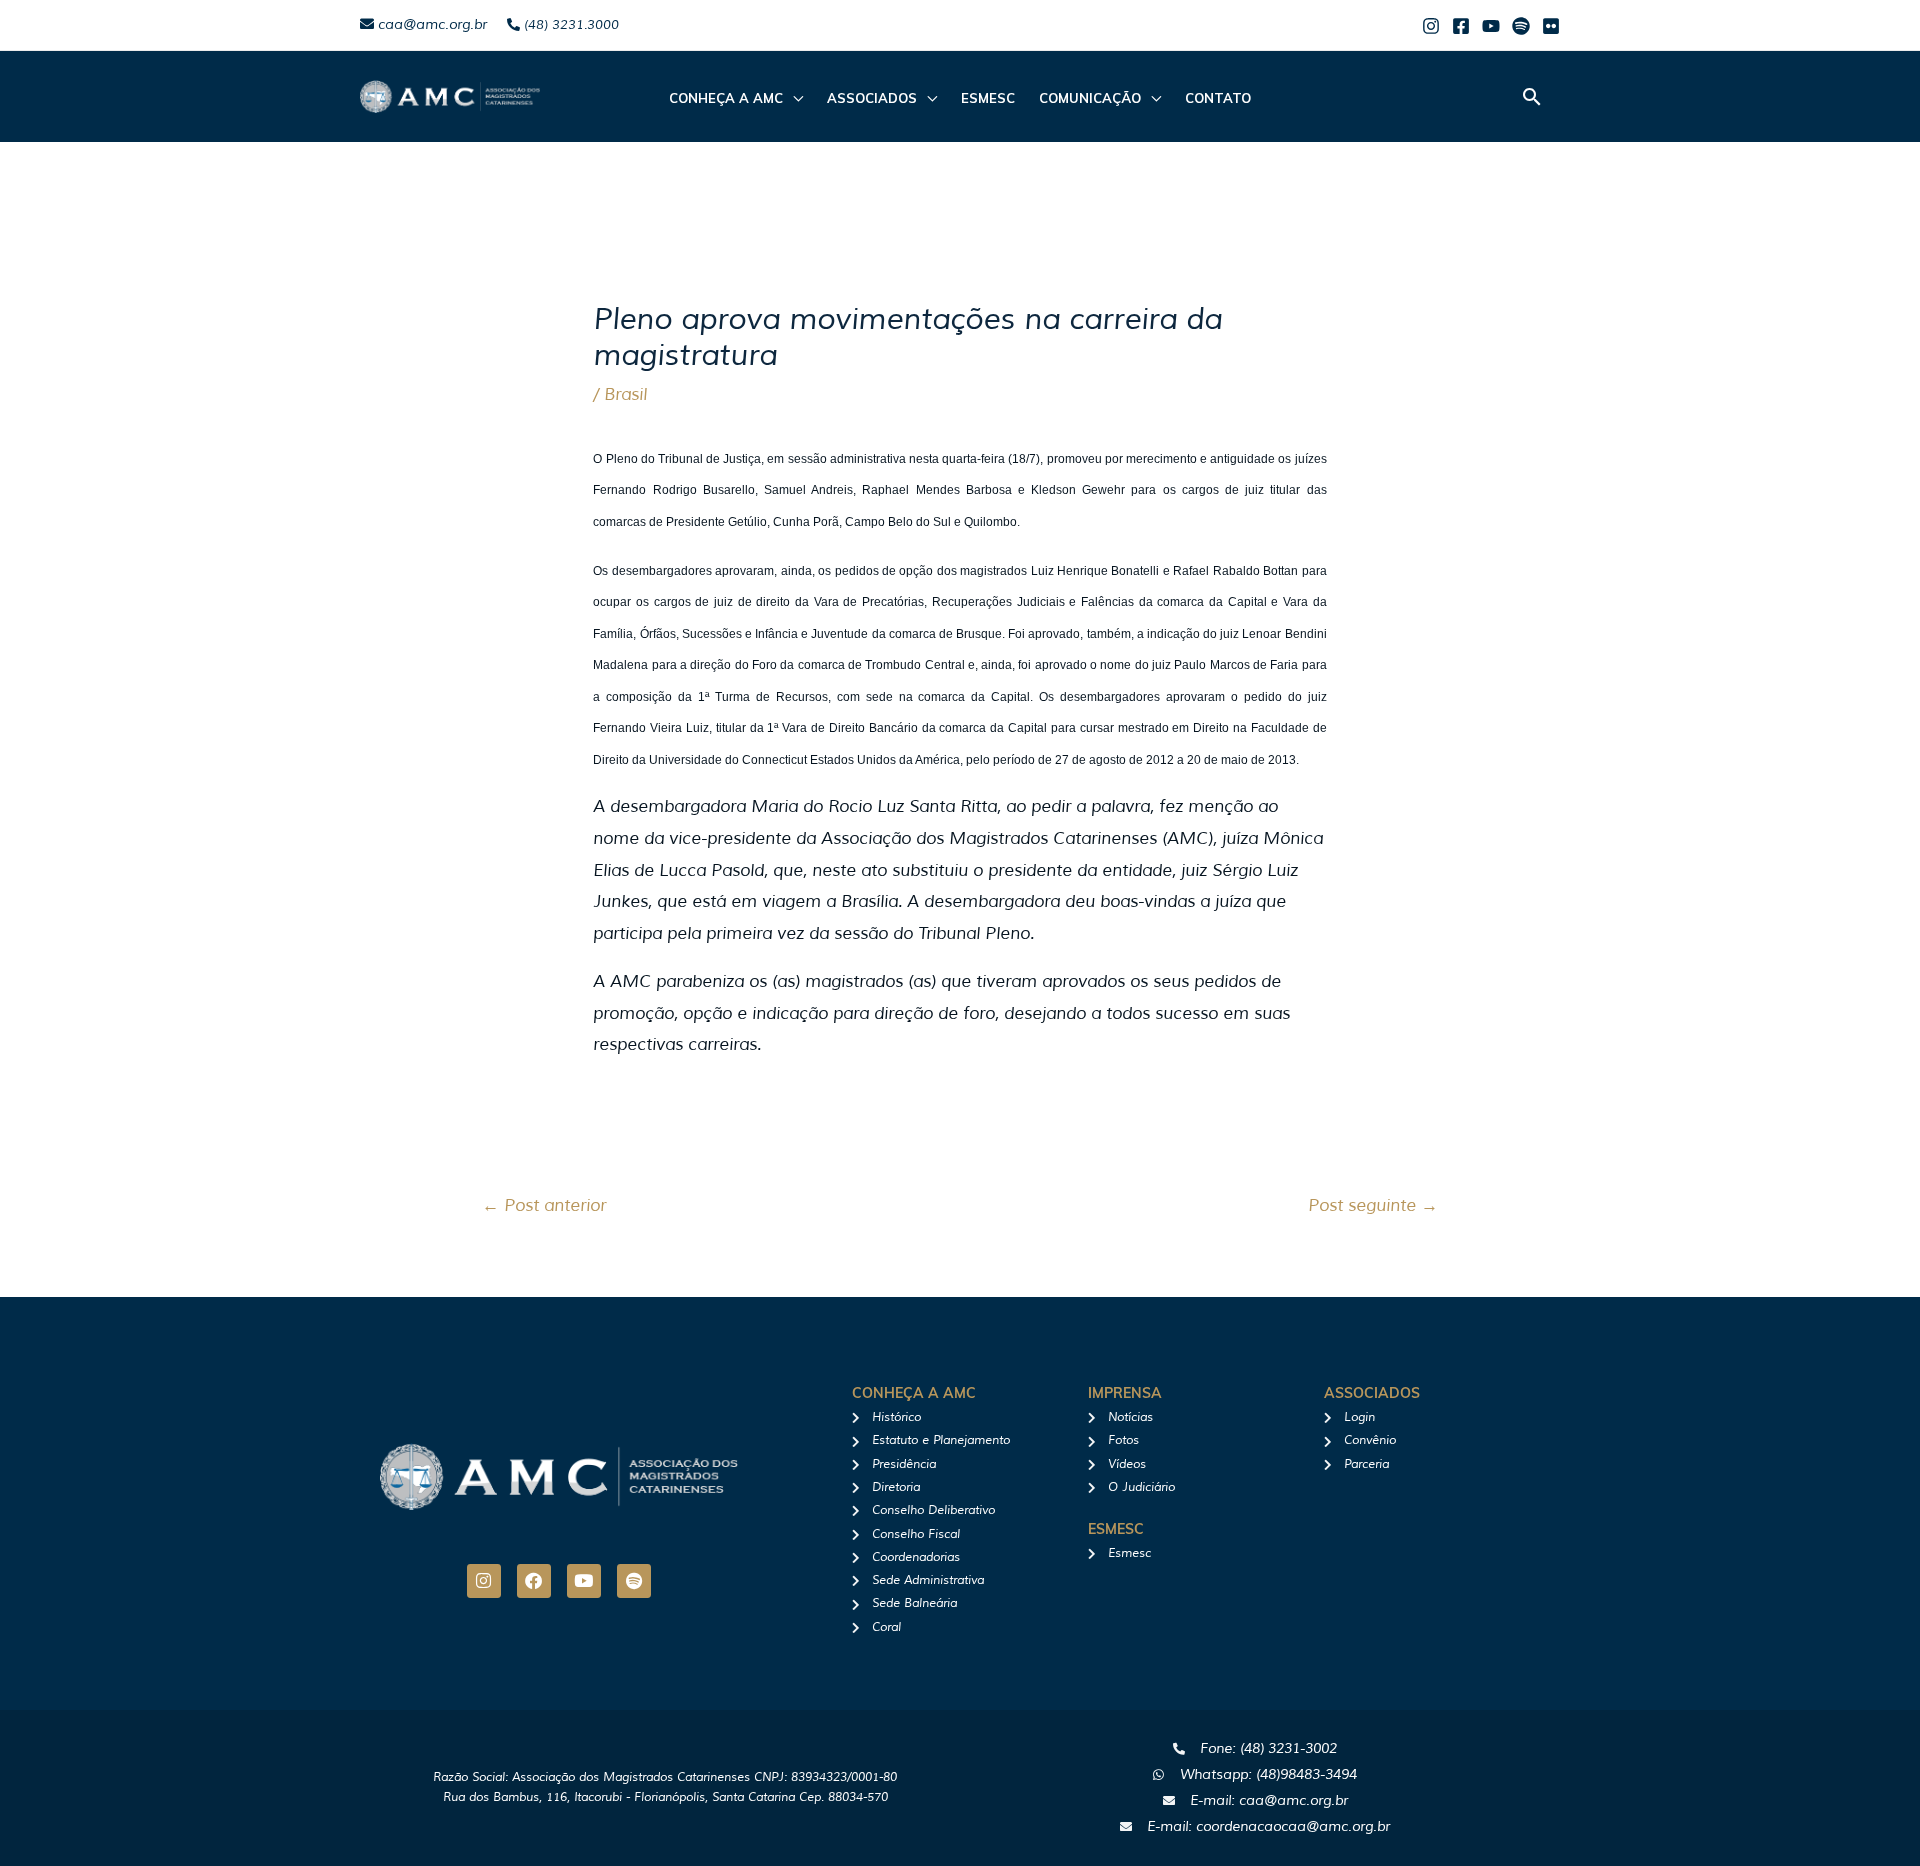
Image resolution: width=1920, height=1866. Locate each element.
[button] (1532, 96)
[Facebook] (1461, 26)
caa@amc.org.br (430, 24)
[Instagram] (1431, 26)
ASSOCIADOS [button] (872, 98)
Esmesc (988, 98)
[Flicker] (1551, 26)
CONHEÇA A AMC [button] (726, 98)
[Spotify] (1521, 26)
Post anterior (544, 1205)
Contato (1218, 98)
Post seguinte (1373, 1205)
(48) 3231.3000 (569, 25)
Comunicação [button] (1090, 98)
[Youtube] (1491, 26)
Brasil (625, 394)
